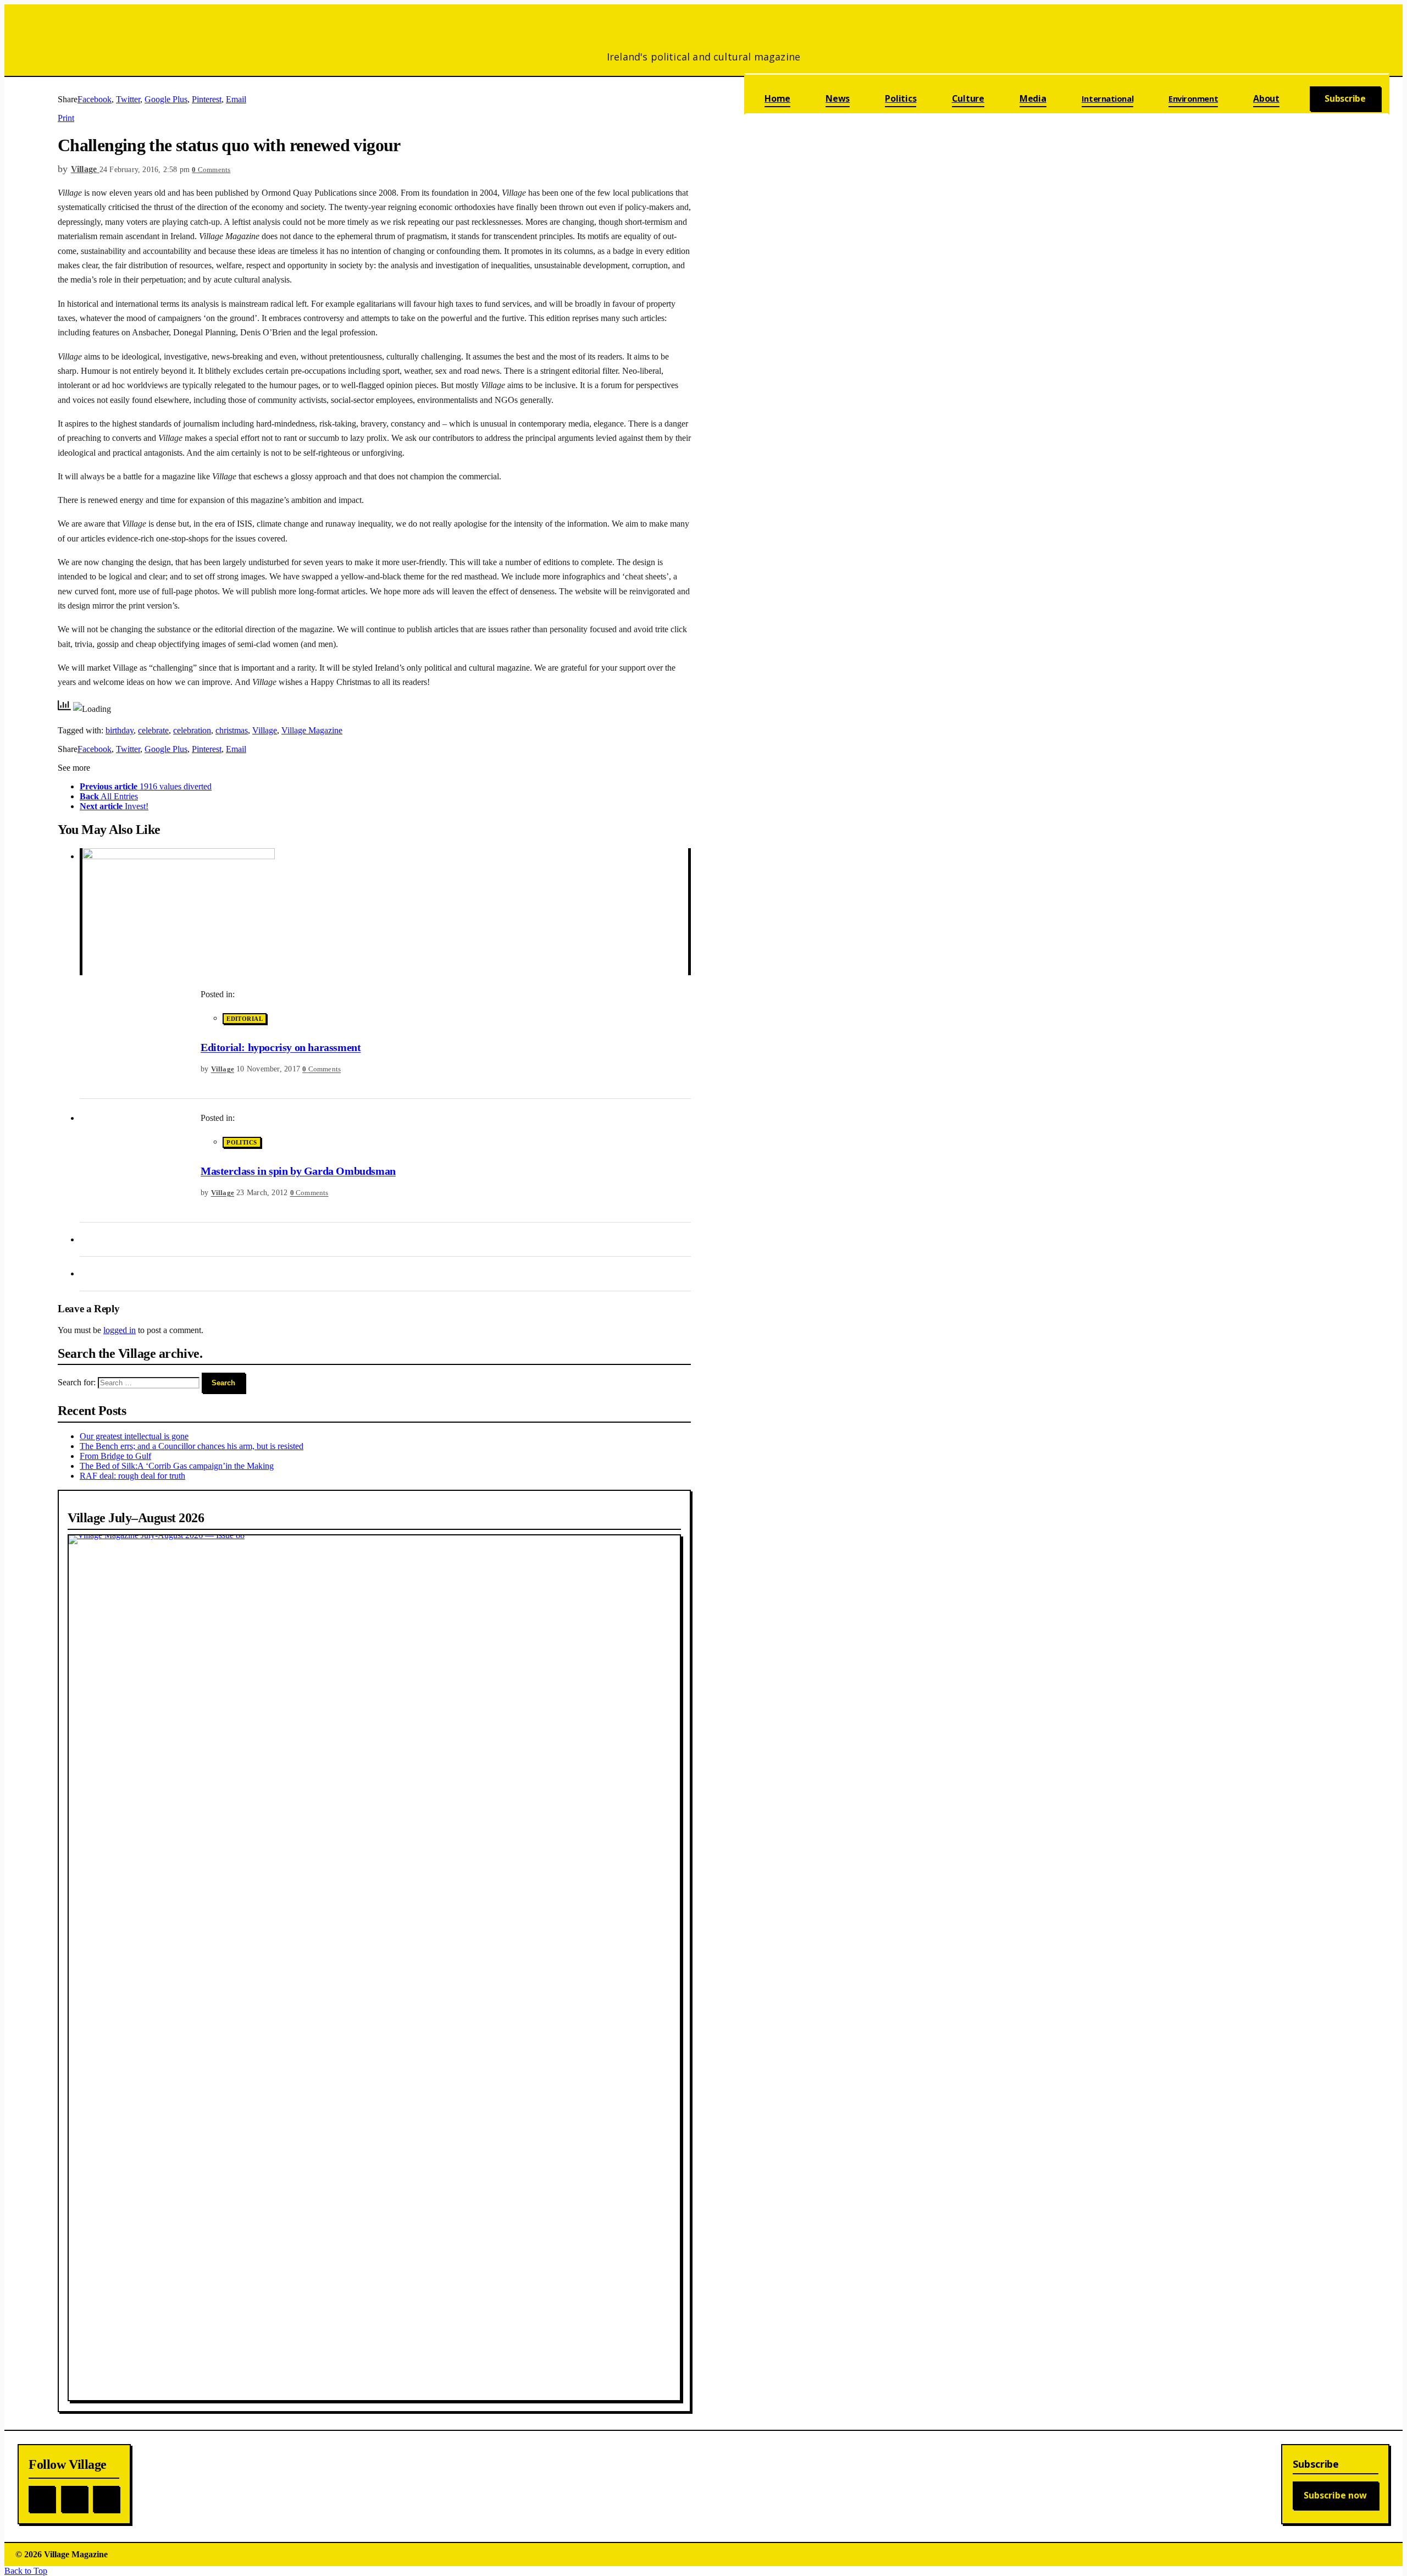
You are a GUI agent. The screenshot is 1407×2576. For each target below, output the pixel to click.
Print (66, 118)
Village (265, 730)
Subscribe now (1335, 2495)
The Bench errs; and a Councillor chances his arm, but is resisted (192, 1446)
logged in (120, 1330)
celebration (192, 730)
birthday (120, 730)
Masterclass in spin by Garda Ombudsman (298, 1171)
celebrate (153, 730)
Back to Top (26, 2571)
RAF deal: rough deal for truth (132, 1476)
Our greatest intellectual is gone (134, 1436)
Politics (242, 1142)
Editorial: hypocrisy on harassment (281, 1047)
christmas (232, 730)
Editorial (245, 1019)
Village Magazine (312, 730)
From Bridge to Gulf (115, 1456)
